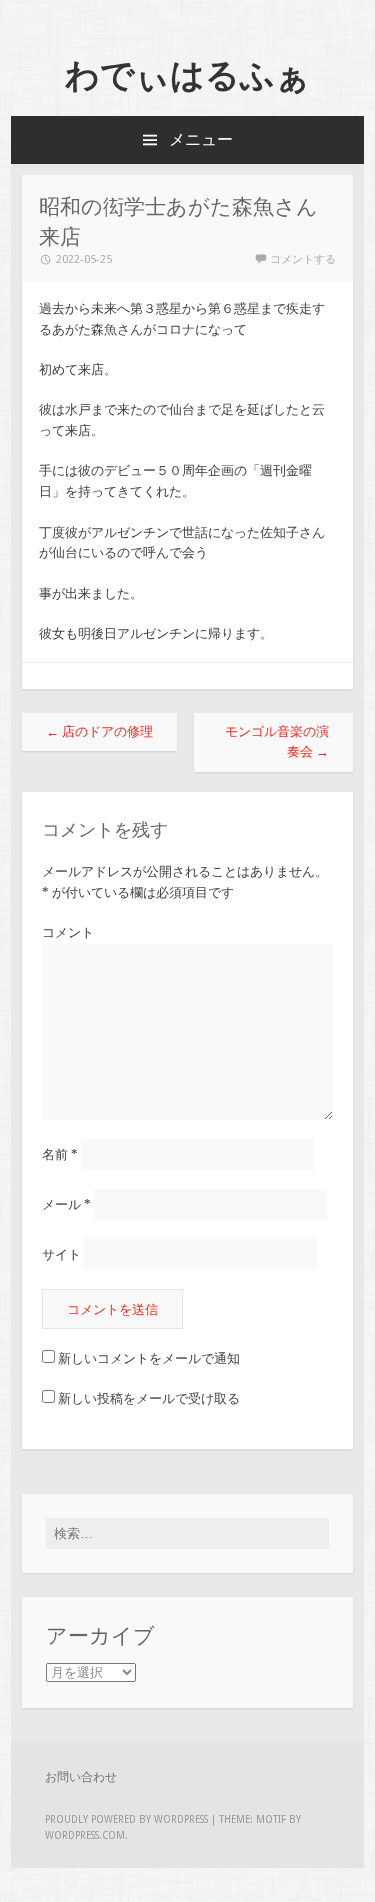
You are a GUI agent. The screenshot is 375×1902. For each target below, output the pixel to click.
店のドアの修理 (99, 731)
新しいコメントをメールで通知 (149, 1358)
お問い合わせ (81, 1777)
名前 (60, 1154)
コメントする (303, 259)
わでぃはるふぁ (187, 75)
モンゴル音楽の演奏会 (277, 742)
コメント (68, 932)
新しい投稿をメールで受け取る (149, 1398)
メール (66, 1204)
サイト (61, 1254)
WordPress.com (85, 1835)
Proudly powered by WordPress (126, 1819)
